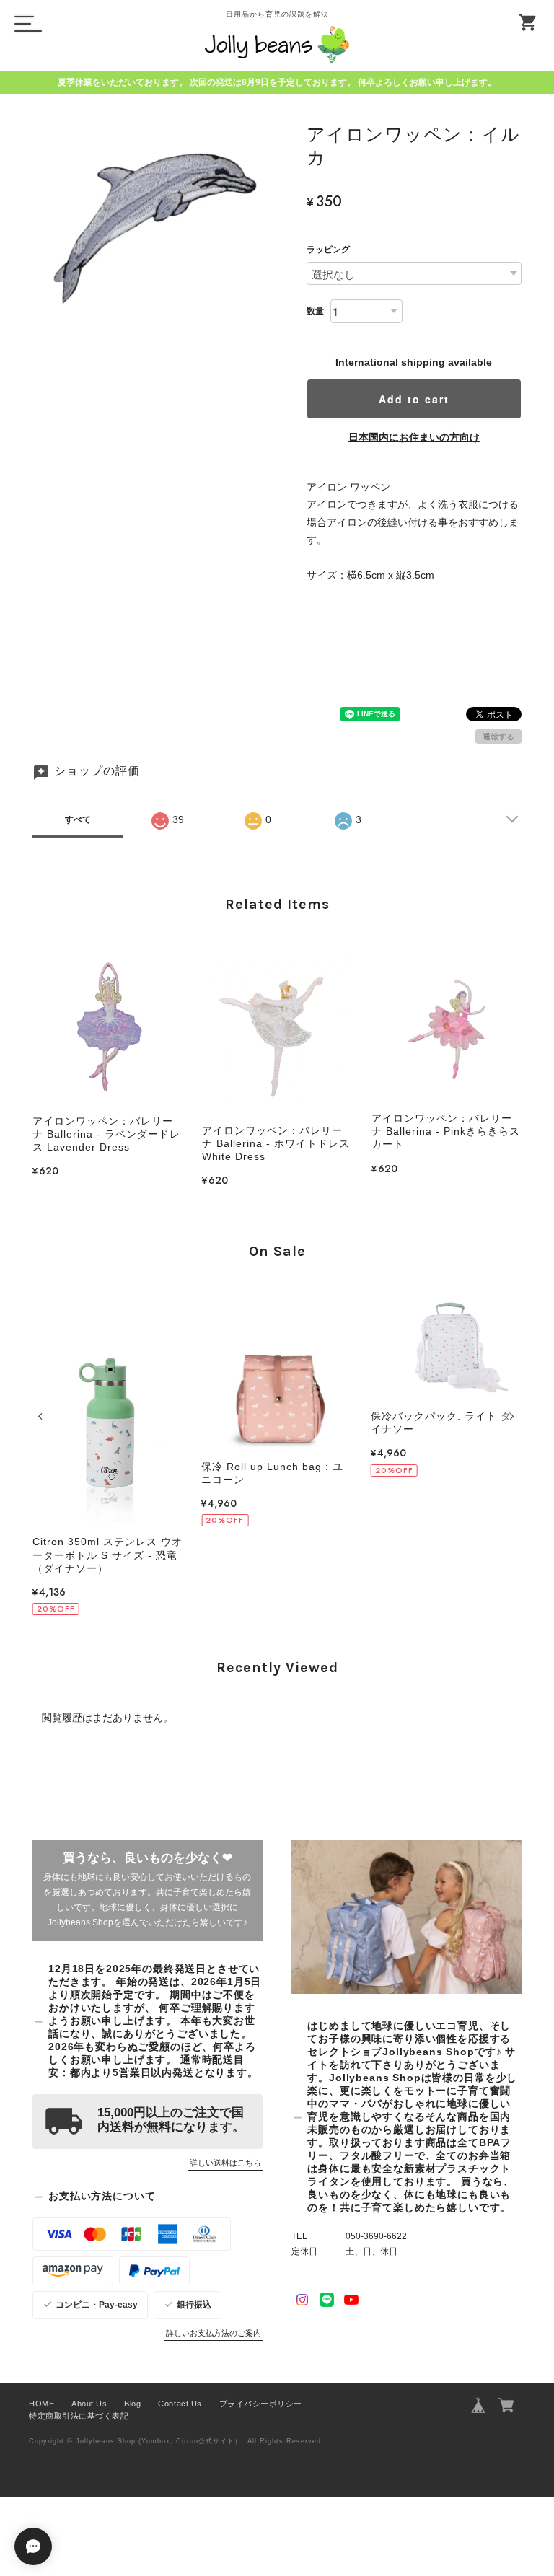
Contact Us (180, 2404)
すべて (78, 819)
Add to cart (414, 399)
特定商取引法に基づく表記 (79, 2416)
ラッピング (328, 250)
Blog (132, 2404)
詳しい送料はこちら (225, 2163)
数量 (315, 311)
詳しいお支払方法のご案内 (214, 2333)
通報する (498, 737)
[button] (42, 1416)
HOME (41, 2404)
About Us (89, 2404)
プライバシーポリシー (261, 2404)
